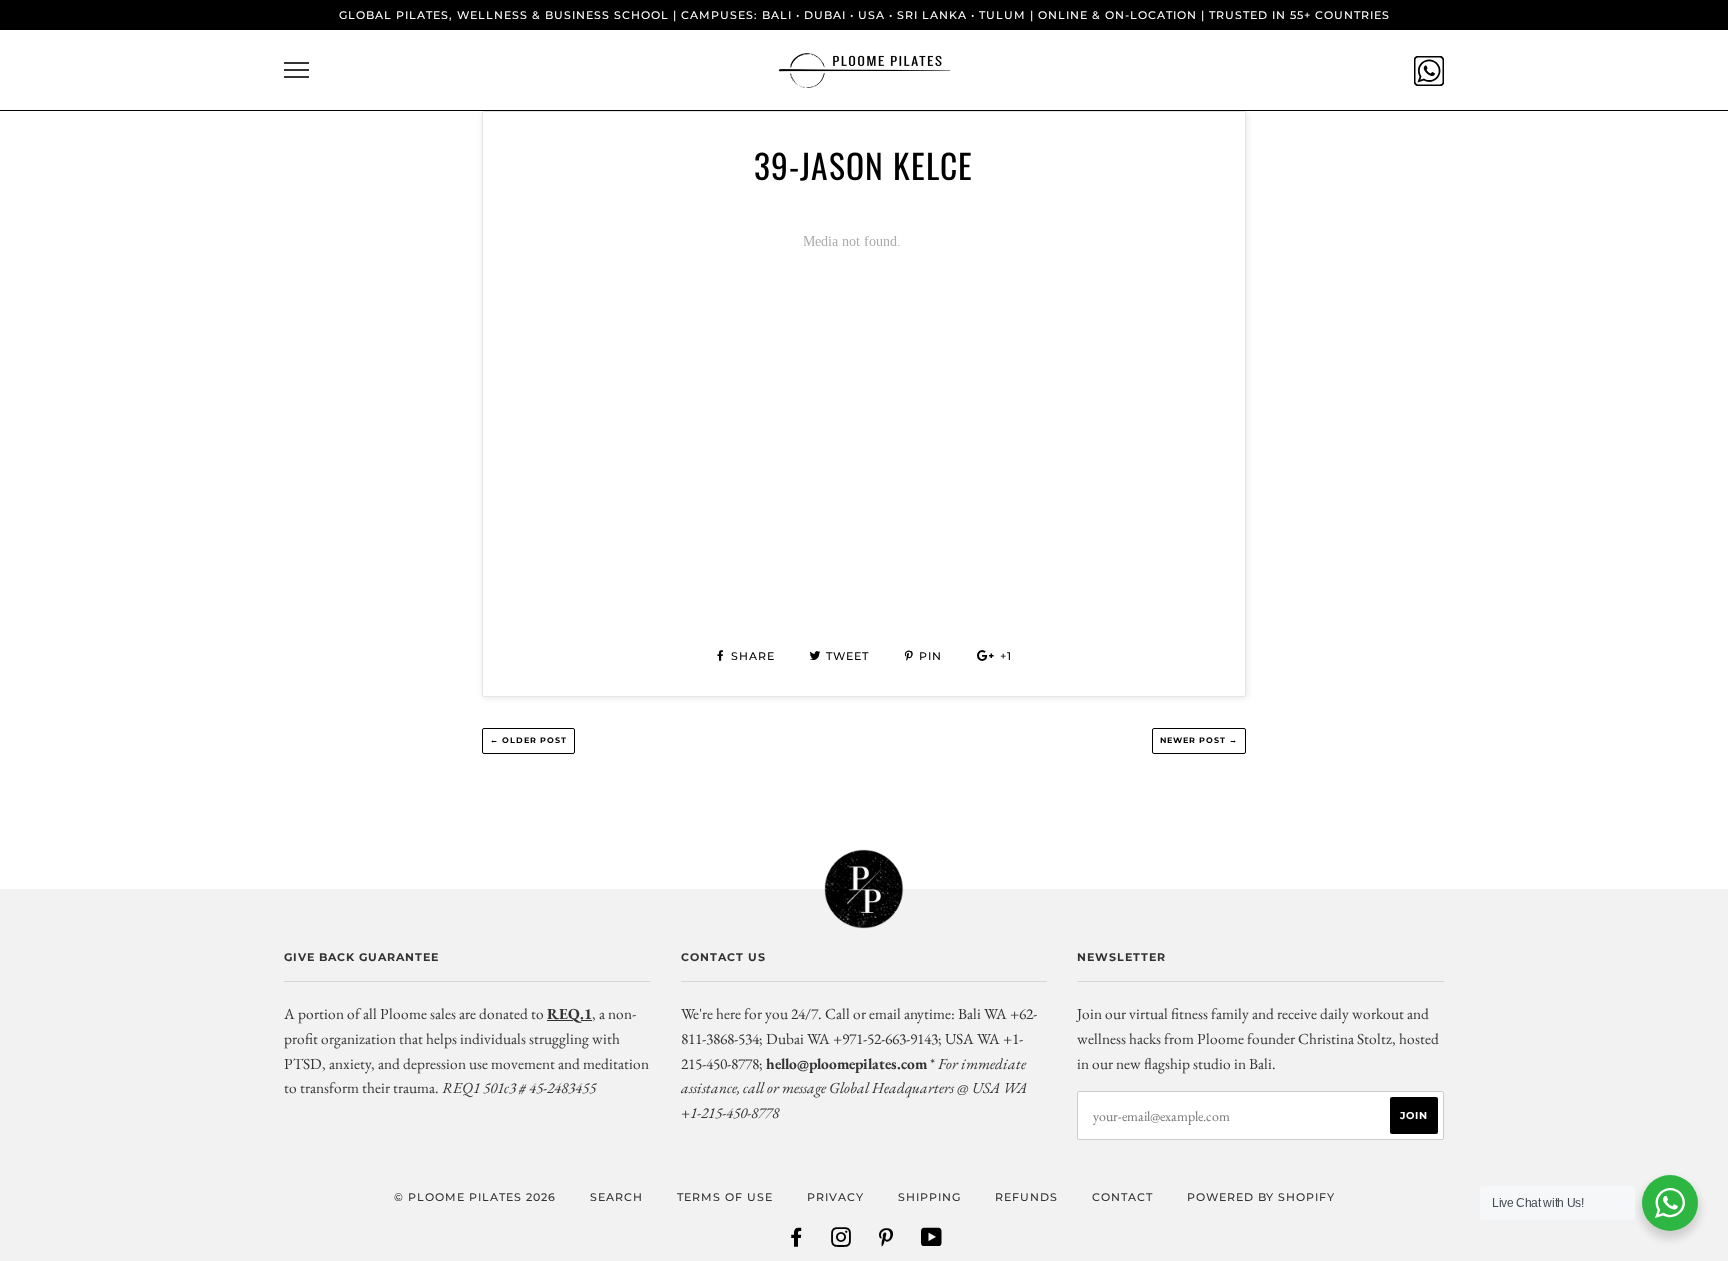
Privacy (835, 1197)
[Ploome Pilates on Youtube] (932, 1241)
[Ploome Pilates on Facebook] (796, 1241)
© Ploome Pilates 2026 (475, 1197)
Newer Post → (1199, 740)
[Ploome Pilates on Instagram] (841, 1241)
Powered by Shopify (1261, 1197)
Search (616, 1197)
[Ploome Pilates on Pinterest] (886, 1241)
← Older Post (528, 740)
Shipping (929, 1197)
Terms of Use (725, 1197)
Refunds (1026, 1197)
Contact (1122, 1197)
